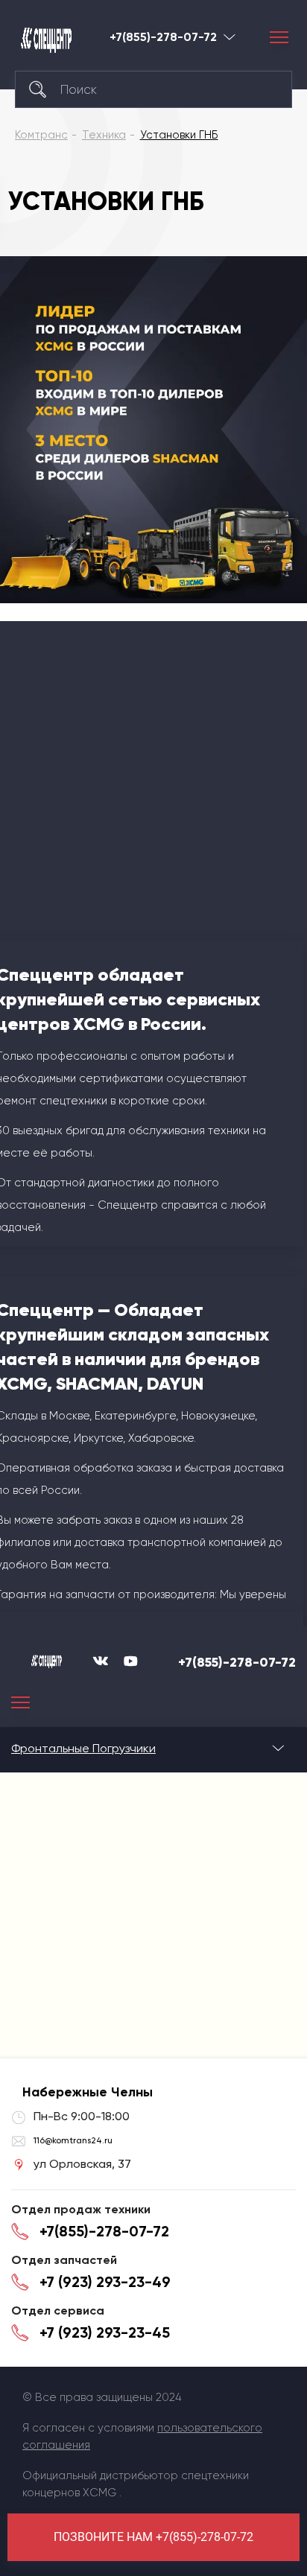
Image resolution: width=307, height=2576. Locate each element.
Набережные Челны (230, 37)
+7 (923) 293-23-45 (105, 2332)
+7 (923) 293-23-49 (105, 2282)
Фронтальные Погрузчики (83, 1748)
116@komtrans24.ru (73, 2140)
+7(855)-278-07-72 (163, 37)
